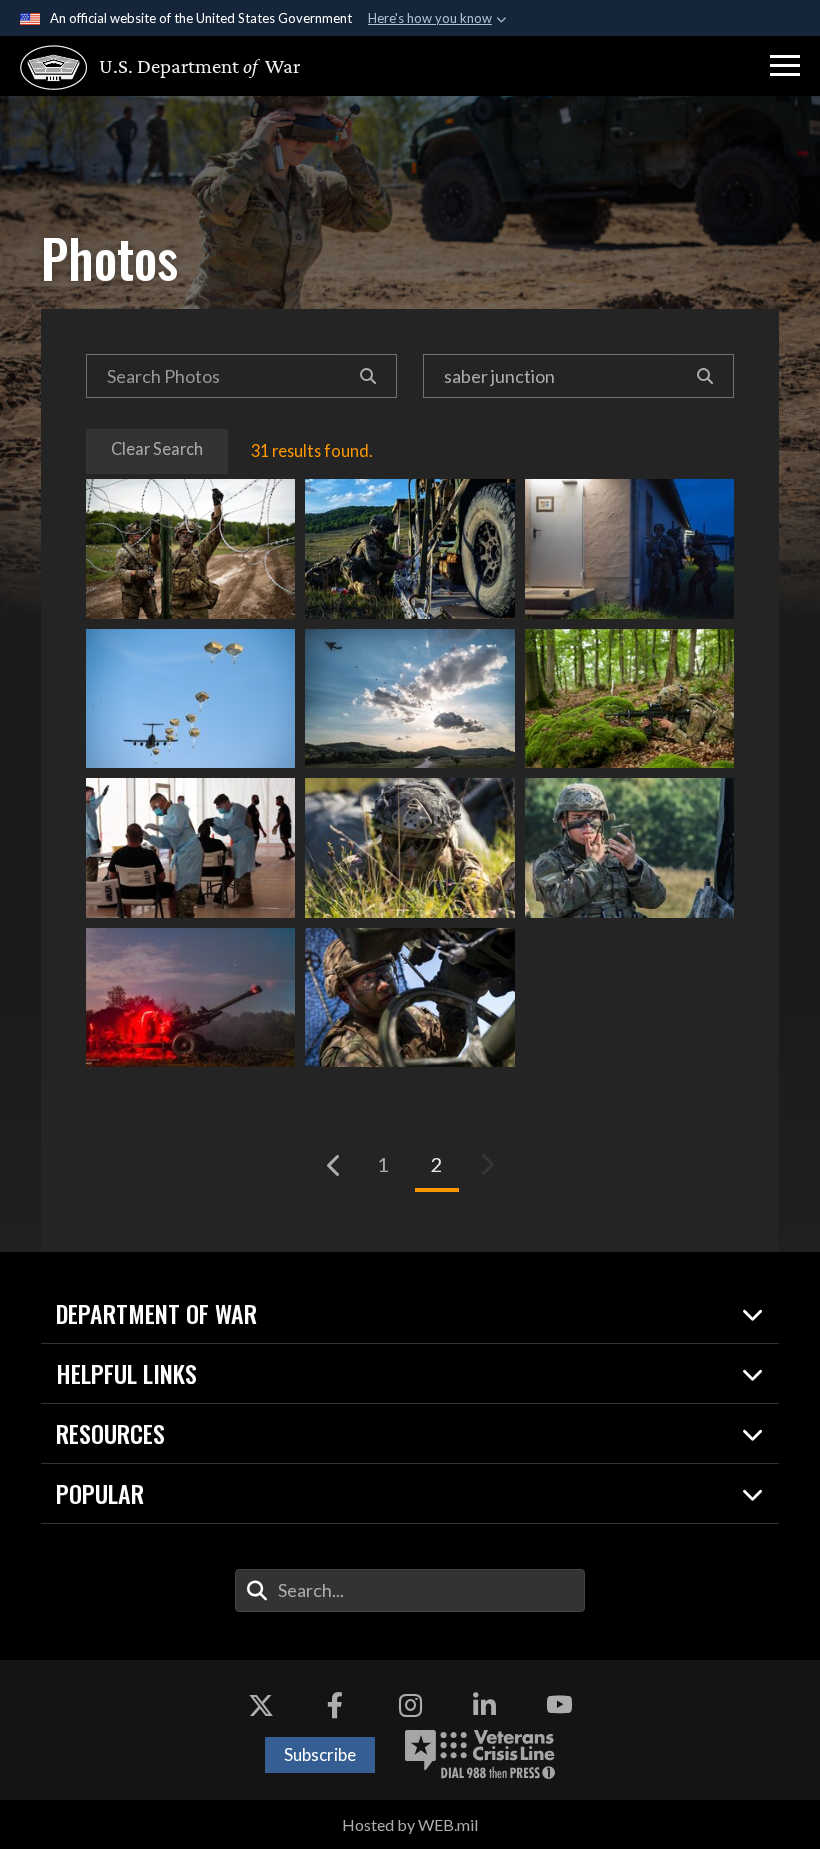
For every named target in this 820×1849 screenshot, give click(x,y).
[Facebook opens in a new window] (335, 1705)
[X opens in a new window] (261, 1705)
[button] (785, 66)
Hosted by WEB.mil (410, 1824)
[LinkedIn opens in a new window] (485, 1705)
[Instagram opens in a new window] (410, 1705)
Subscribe (320, 1754)
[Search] (368, 376)
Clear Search (157, 448)
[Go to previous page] (334, 1165)
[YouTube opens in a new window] (559, 1705)
